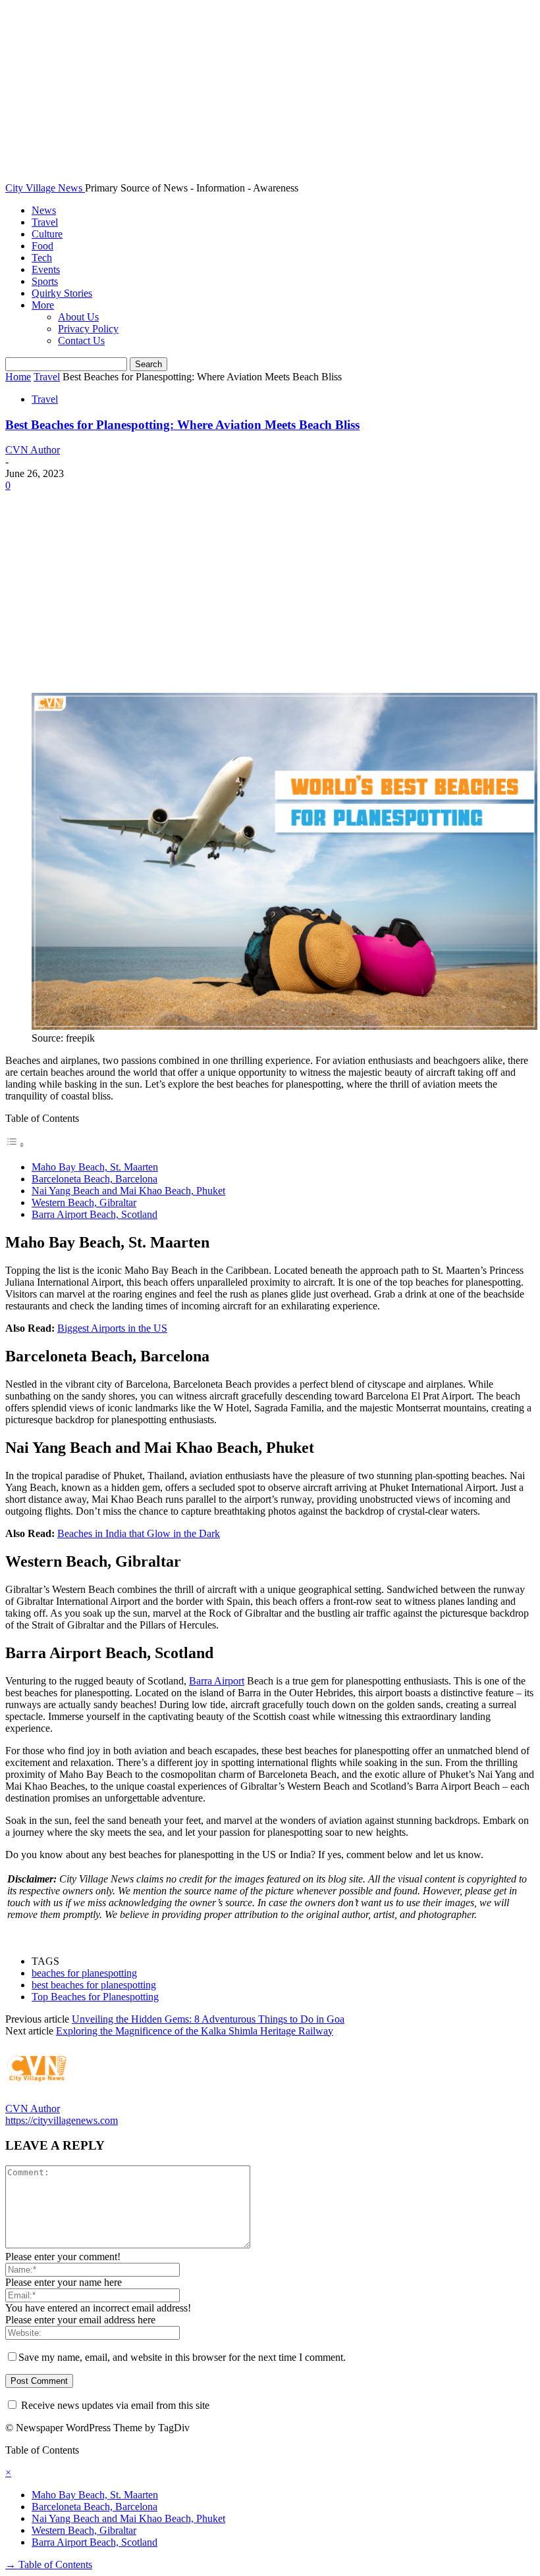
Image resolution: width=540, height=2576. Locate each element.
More (43, 305)
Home (18, 377)
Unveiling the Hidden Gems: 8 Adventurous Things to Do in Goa (208, 2019)
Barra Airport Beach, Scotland (94, 1214)
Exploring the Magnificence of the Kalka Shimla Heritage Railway (195, 2031)
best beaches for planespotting (94, 1985)
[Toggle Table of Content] (15, 1145)
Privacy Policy (88, 329)
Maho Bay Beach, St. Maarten (95, 1167)
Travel (45, 222)
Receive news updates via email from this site (114, 2405)
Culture (47, 234)
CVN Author (33, 450)
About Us (78, 317)
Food (42, 246)
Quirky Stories (62, 293)
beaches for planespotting (84, 1973)
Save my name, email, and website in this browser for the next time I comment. (182, 2357)
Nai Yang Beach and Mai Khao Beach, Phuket (128, 1191)
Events (46, 269)
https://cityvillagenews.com (62, 2120)
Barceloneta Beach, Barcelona (94, 1179)
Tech (42, 258)
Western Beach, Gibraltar (84, 1202)
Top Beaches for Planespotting (95, 1997)
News (44, 210)
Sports (45, 281)
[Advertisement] (270, 590)
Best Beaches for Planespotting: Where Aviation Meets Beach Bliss (182, 425)
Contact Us (81, 341)
